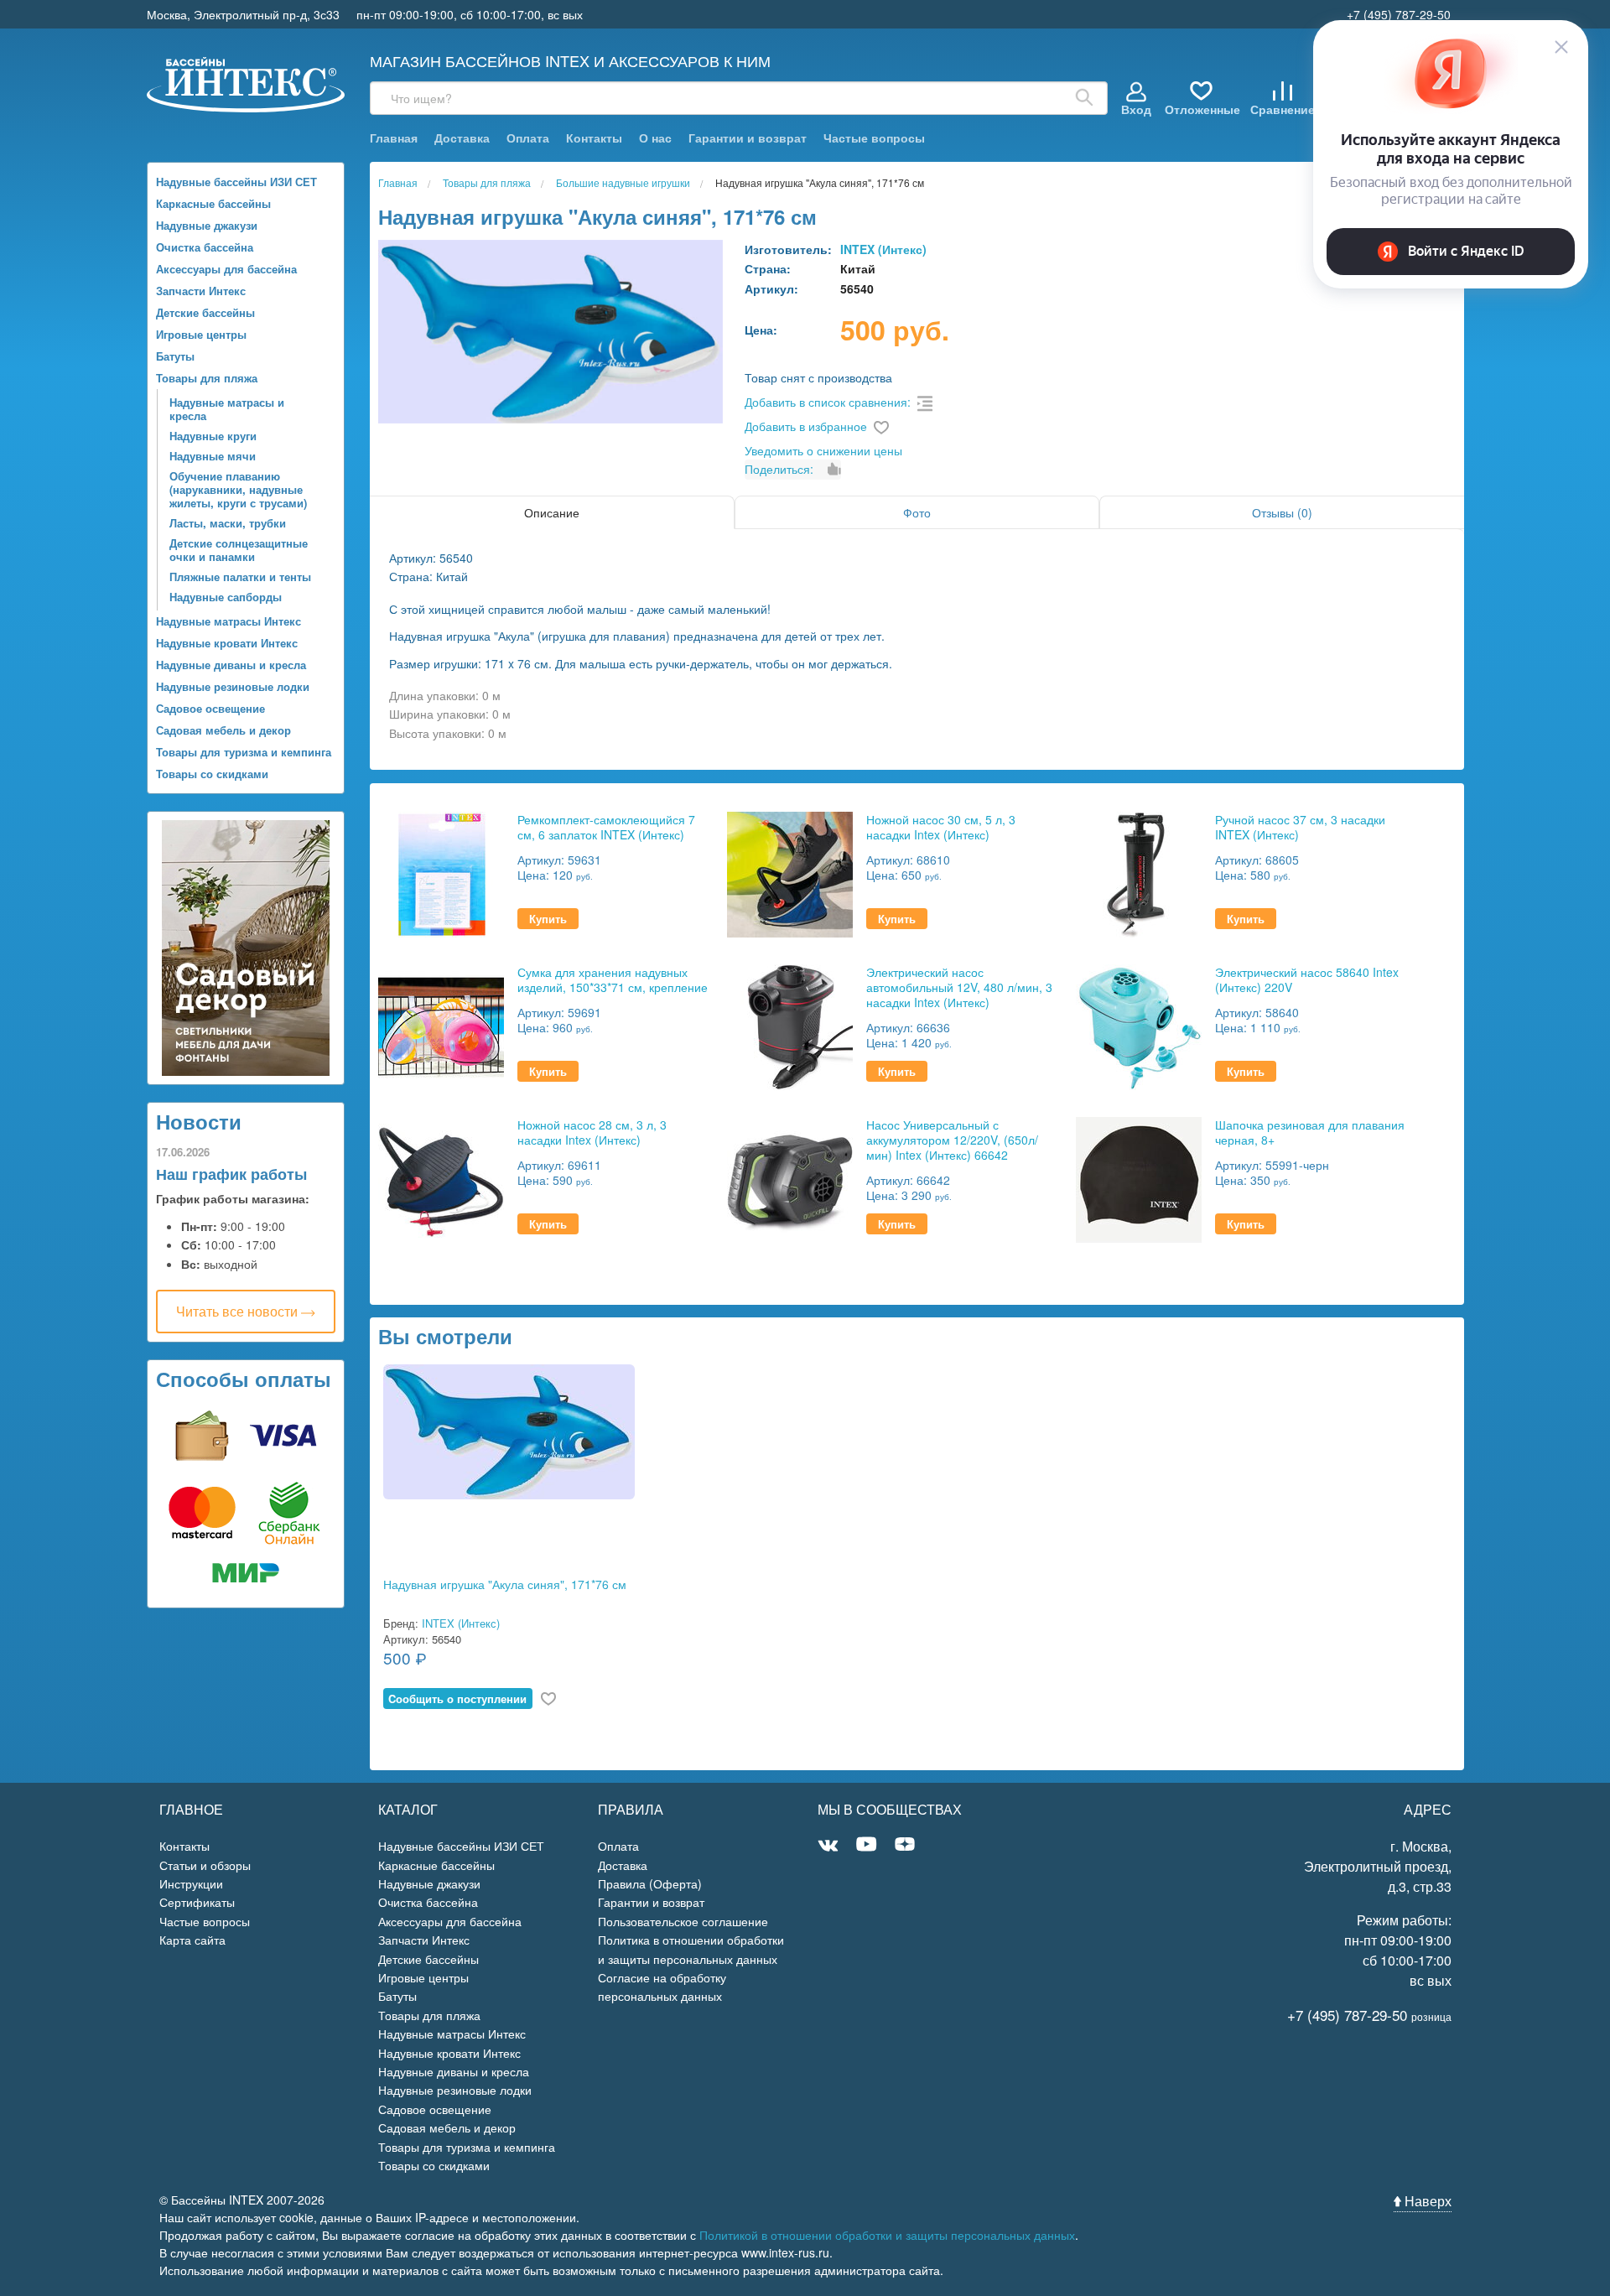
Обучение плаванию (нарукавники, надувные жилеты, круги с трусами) (238, 489)
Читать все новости (239, 1311)
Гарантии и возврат (748, 138)
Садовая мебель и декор (223, 730)
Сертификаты (197, 1902)
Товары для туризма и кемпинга (244, 752)
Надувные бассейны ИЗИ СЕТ (236, 182)
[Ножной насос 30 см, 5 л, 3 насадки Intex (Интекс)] (790, 873)
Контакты (594, 138)
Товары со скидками (212, 774)
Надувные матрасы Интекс (229, 621)
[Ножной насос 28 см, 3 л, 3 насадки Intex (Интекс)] (441, 1178)
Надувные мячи (213, 456)
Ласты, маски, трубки (228, 523)
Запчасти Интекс (201, 291)
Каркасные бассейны (213, 203)
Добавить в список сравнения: (828, 402)
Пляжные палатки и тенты (240, 577)
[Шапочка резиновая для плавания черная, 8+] (1139, 1178)
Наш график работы (231, 1174)
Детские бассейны (205, 312)
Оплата (528, 138)
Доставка (462, 138)
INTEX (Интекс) (883, 249)
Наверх (1426, 2201)
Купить (548, 919)
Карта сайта (192, 1940)
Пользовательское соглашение (683, 1921)
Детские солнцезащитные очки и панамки (239, 550)
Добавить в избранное (806, 426)
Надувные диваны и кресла (231, 665)
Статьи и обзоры (205, 1865)
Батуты (175, 356)
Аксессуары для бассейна (226, 269)
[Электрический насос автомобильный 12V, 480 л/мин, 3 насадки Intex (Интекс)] (790, 1025)
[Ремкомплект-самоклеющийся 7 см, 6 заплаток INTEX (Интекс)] (441, 873)
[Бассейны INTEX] (246, 83)
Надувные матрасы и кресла (227, 409)
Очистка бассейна (205, 247)
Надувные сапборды (226, 597)
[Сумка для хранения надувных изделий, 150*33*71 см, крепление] (441, 1025)
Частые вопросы (874, 138)
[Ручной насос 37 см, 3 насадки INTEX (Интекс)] (1139, 873)
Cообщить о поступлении (457, 1699)
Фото (917, 512)
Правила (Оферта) (650, 1883)
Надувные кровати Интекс (227, 643)
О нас (655, 138)
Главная (394, 138)
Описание (552, 512)
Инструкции (191, 1883)
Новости (199, 1121)
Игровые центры (201, 334)
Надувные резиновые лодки (233, 686)
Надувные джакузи (207, 225)
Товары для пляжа (207, 378)
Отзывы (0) (1282, 512)
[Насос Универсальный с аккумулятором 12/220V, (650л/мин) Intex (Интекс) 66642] (790, 1178)
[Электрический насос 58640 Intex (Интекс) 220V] (1139, 1025)
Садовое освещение (210, 708)
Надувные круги (213, 436)
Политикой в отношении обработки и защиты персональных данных (887, 2235)
